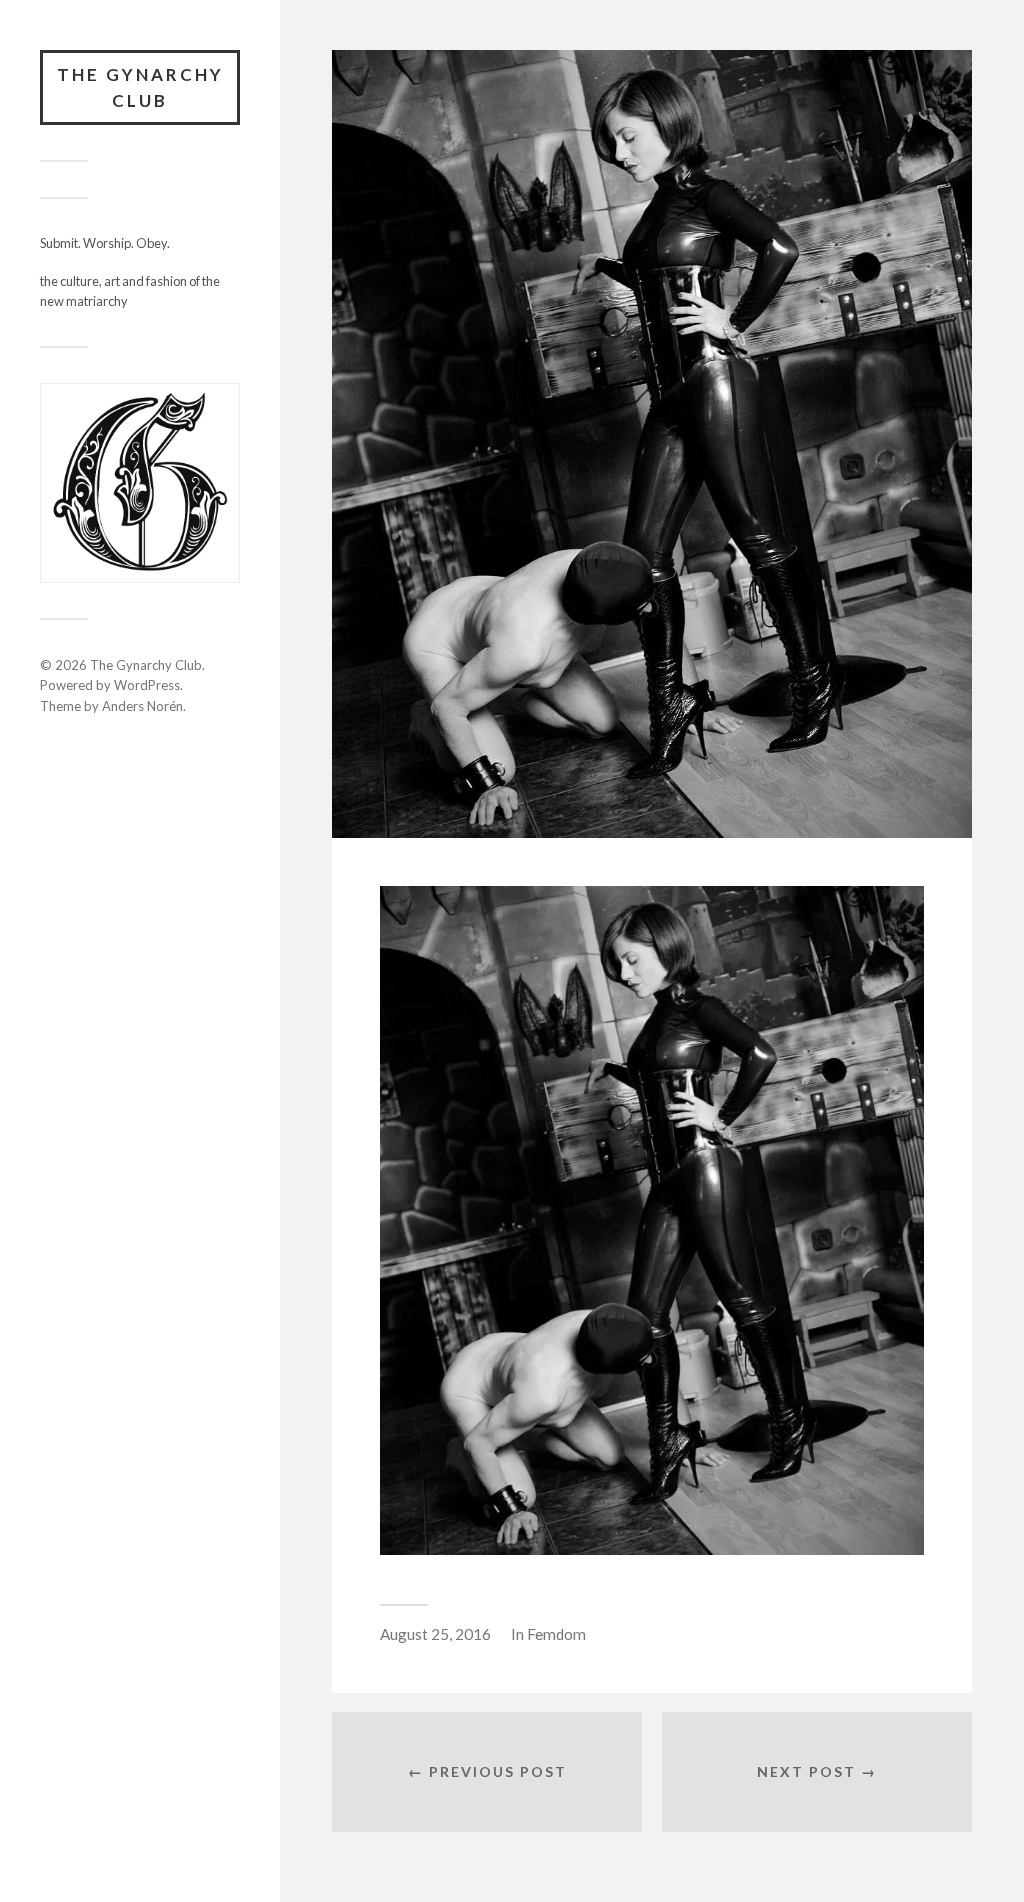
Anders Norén (142, 706)
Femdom (556, 1634)
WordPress (147, 685)
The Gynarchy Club (140, 87)
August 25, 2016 (435, 1634)
